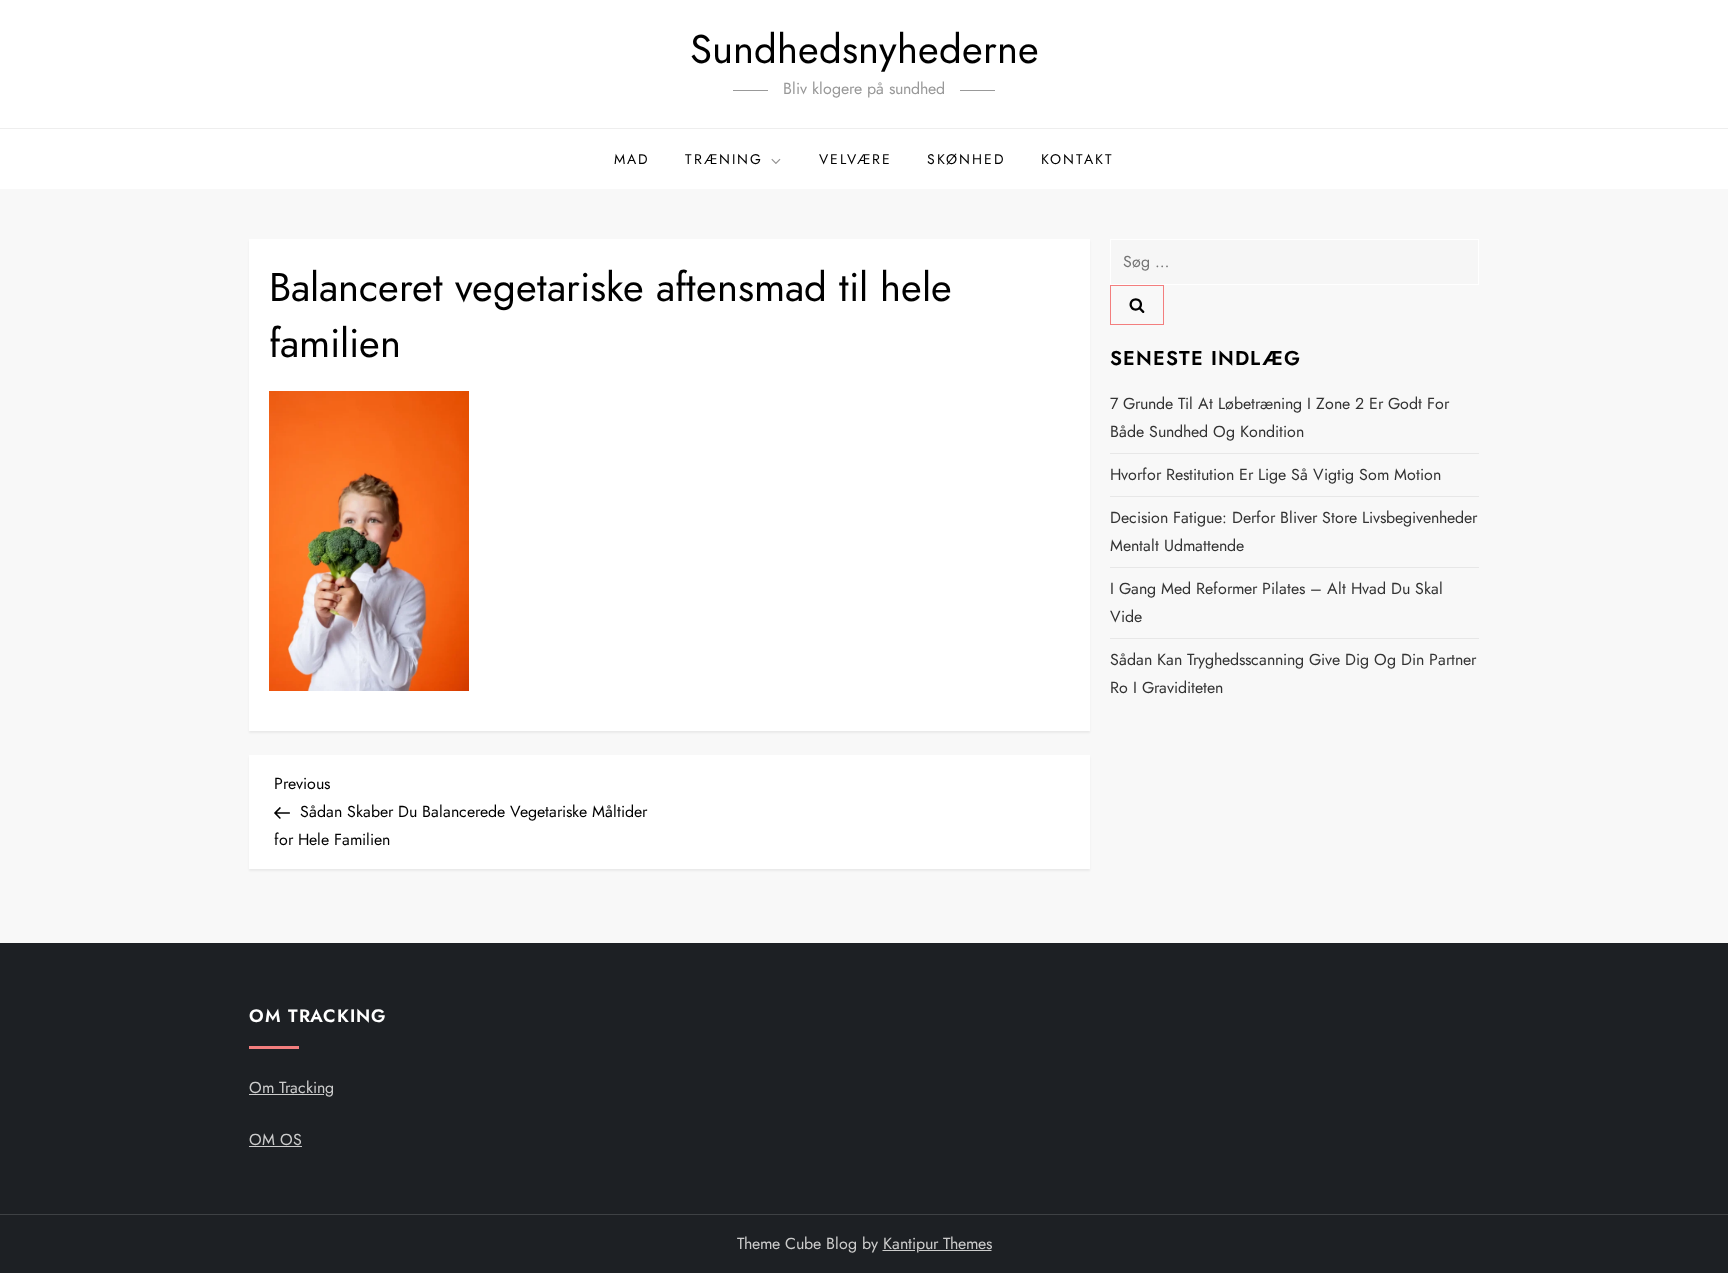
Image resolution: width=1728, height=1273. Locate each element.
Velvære (855, 159)
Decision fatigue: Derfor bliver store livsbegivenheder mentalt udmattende (1293, 531)
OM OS (275, 1139)
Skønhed (966, 159)
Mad (632, 159)
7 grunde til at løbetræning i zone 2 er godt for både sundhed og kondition (1279, 417)
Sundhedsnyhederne (864, 49)
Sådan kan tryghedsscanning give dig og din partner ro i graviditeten (1293, 673)
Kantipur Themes (937, 1243)
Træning (724, 159)
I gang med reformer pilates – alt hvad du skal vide (1276, 602)
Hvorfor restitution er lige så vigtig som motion (1275, 474)
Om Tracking (291, 1087)
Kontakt (1077, 159)
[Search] (1137, 305)
